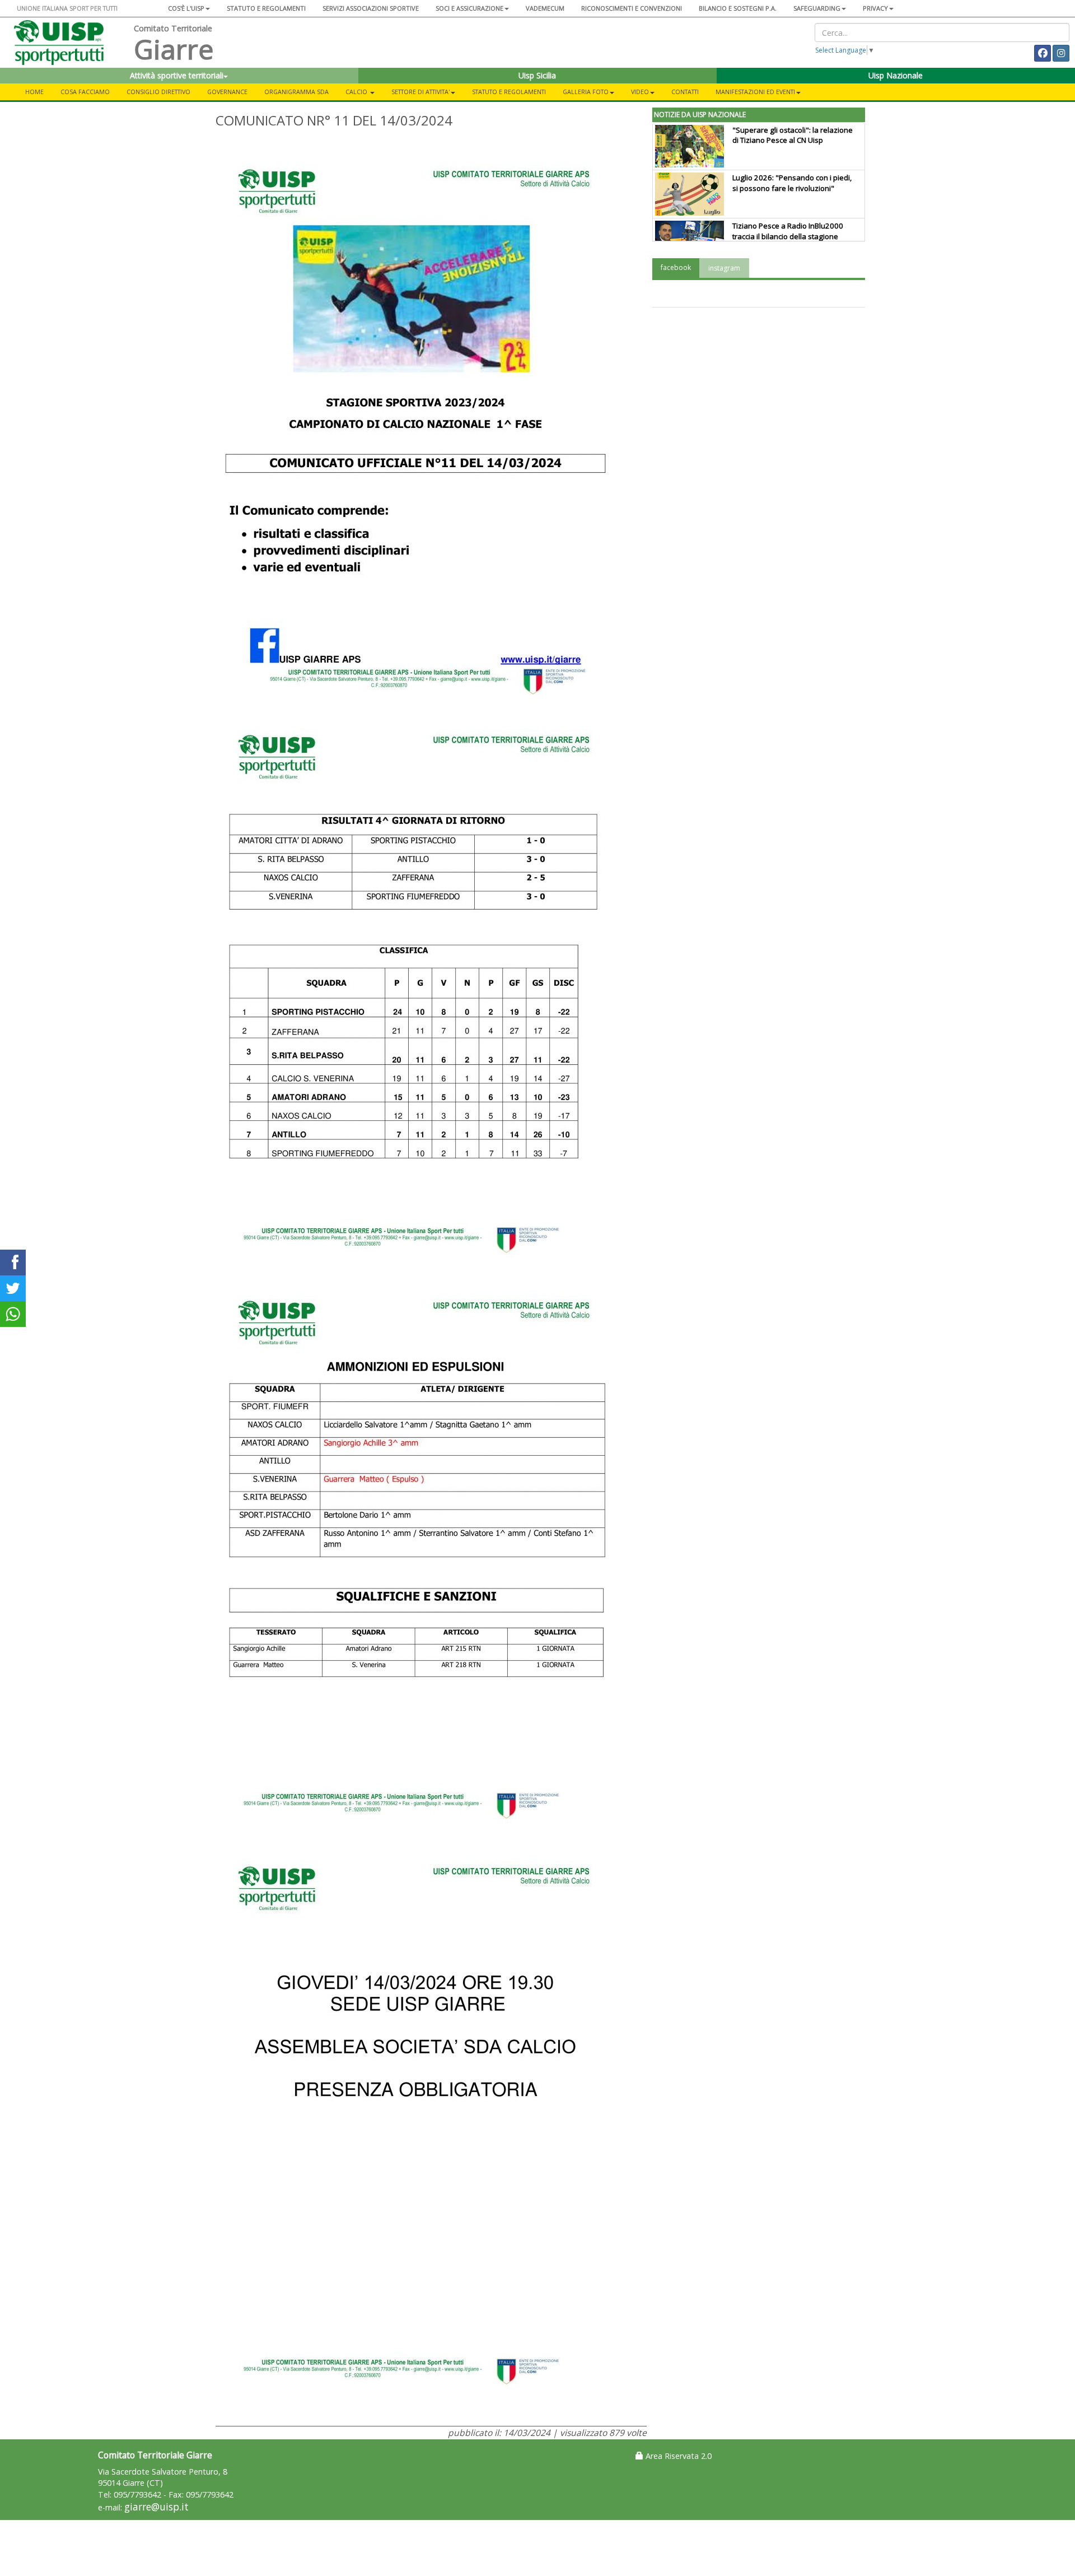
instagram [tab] (724, 268)
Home (34, 92)
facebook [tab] (676, 267)
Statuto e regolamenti (266, 8)
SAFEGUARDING (817, 8)
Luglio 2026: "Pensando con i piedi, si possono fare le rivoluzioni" (792, 183)
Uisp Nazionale (896, 75)
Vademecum (545, 8)
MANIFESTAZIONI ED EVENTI (755, 92)
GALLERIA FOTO (586, 92)
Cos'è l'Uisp (186, 8)
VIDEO (640, 92)
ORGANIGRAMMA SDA (296, 92)
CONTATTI (685, 92)
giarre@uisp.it (156, 2507)
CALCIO (357, 92)
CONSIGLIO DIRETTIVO (158, 92)
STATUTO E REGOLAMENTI (509, 92)
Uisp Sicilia (537, 75)
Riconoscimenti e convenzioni (632, 8)
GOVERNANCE (227, 92)
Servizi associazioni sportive (371, 8)
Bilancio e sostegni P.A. (738, 8)
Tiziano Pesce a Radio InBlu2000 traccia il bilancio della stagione (788, 231)
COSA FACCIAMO (85, 92)
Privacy (875, 8)
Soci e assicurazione (469, 8)
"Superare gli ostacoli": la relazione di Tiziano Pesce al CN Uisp (793, 135)
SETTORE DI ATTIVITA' (420, 92)
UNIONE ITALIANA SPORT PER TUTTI (67, 8)
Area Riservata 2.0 (677, 2456)
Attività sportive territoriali (177, 75)
